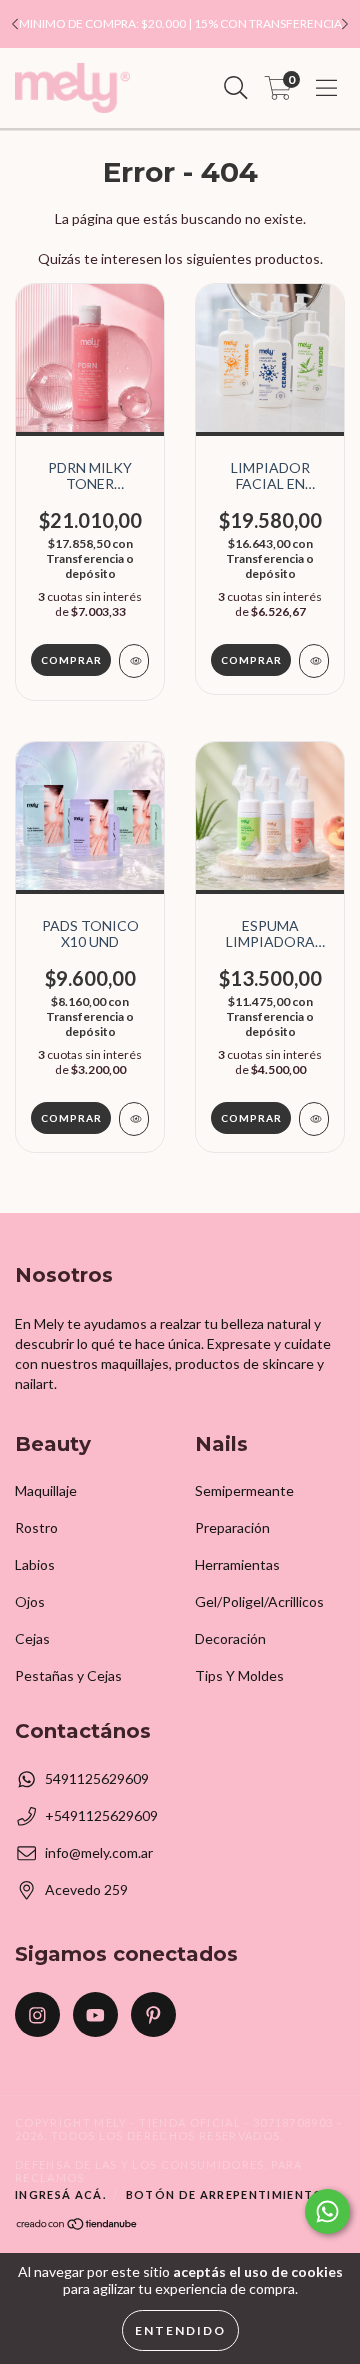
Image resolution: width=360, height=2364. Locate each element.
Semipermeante (244, 1490)
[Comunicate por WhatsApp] (327, 2211)
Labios (35, 1564)
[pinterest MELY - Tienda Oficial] (153, 2014)
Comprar (251, 660)
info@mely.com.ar (99, 1852)
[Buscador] (236, 88)
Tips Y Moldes (239, 1675)
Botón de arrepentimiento (225, 2194)
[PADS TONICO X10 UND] (134, 1119)
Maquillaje (46, 1490)
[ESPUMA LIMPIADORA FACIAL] (314, 1119)
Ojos (30, 1601)
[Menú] (326, 88)
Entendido (180, 2330)
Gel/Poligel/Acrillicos (259, 1601)
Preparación (232, 1527)
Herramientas (237, 1564)
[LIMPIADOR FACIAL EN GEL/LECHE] (314, 661)
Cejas (32, 1638)
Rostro (36, 1527)
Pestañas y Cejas (68, 1675)
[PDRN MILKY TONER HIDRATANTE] (134, 661)
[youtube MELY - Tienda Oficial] (95, 2014)
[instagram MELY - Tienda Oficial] (37, 2014)
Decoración (230, 1638)
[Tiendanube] (77, 2226)
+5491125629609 (101, 1815)
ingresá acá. (60, 2194)
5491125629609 (97, 1778)
